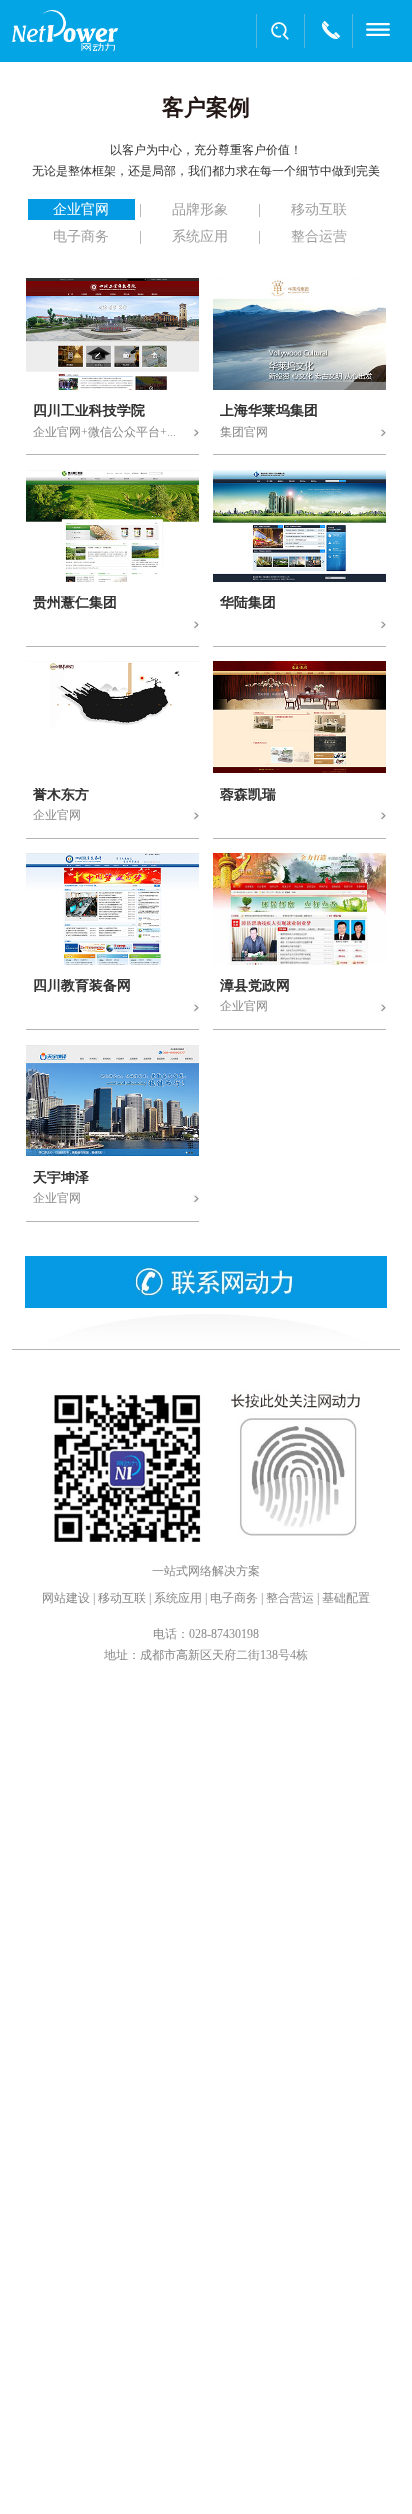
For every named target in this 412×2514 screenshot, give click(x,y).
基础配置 (346, 1598)
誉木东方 (61, 795)
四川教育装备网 (82, 986)
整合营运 (290, 1598)
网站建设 (66, 1598)
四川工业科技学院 (89, 411)
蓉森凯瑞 (248, 795)
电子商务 (234, 1598)
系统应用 (178, 1598)
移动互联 (122, 1598)
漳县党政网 (255, 986)
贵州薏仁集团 (75, 603)
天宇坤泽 (61, 1178)
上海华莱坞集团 (269, 411)
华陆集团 (248, 603)
